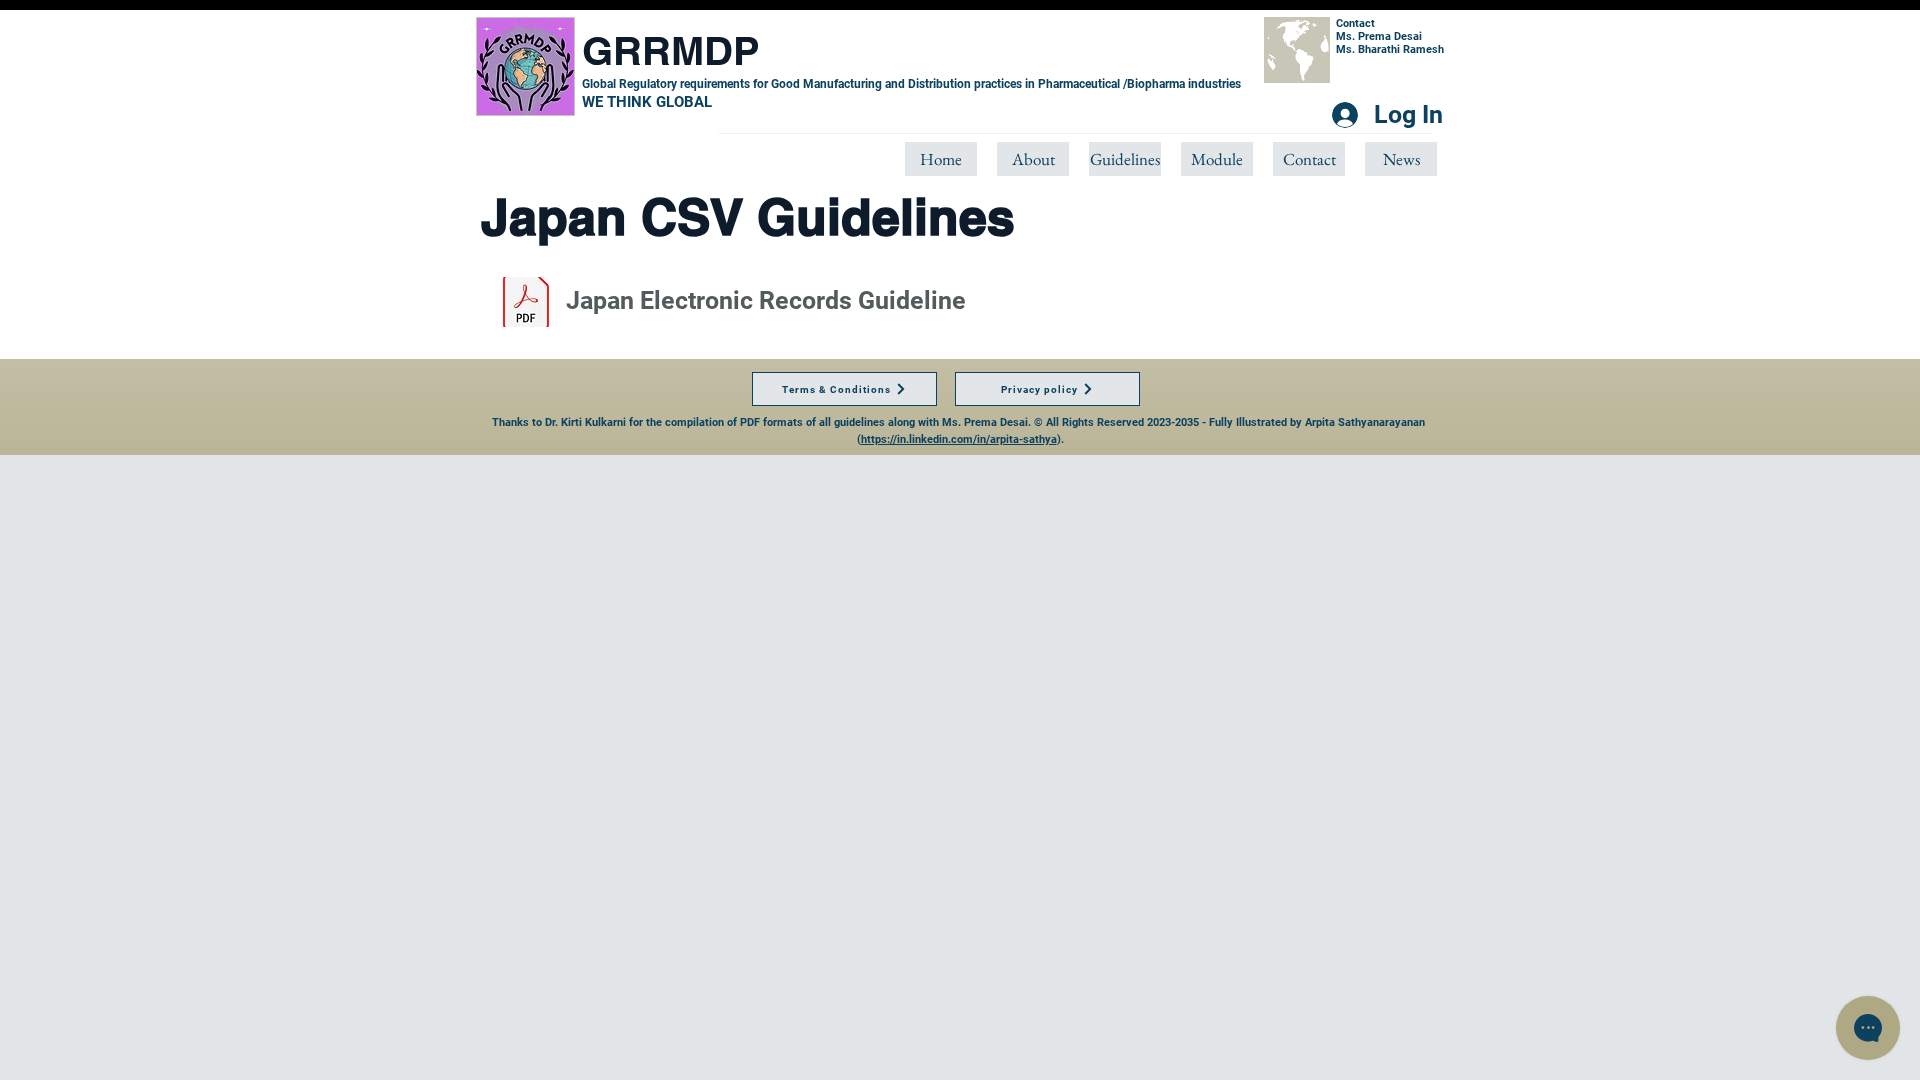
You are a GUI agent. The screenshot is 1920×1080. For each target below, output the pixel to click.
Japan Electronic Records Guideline (766, 300)
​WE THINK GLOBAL (647, 102)
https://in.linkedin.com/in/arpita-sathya (959, 439)
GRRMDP (671, 50)
